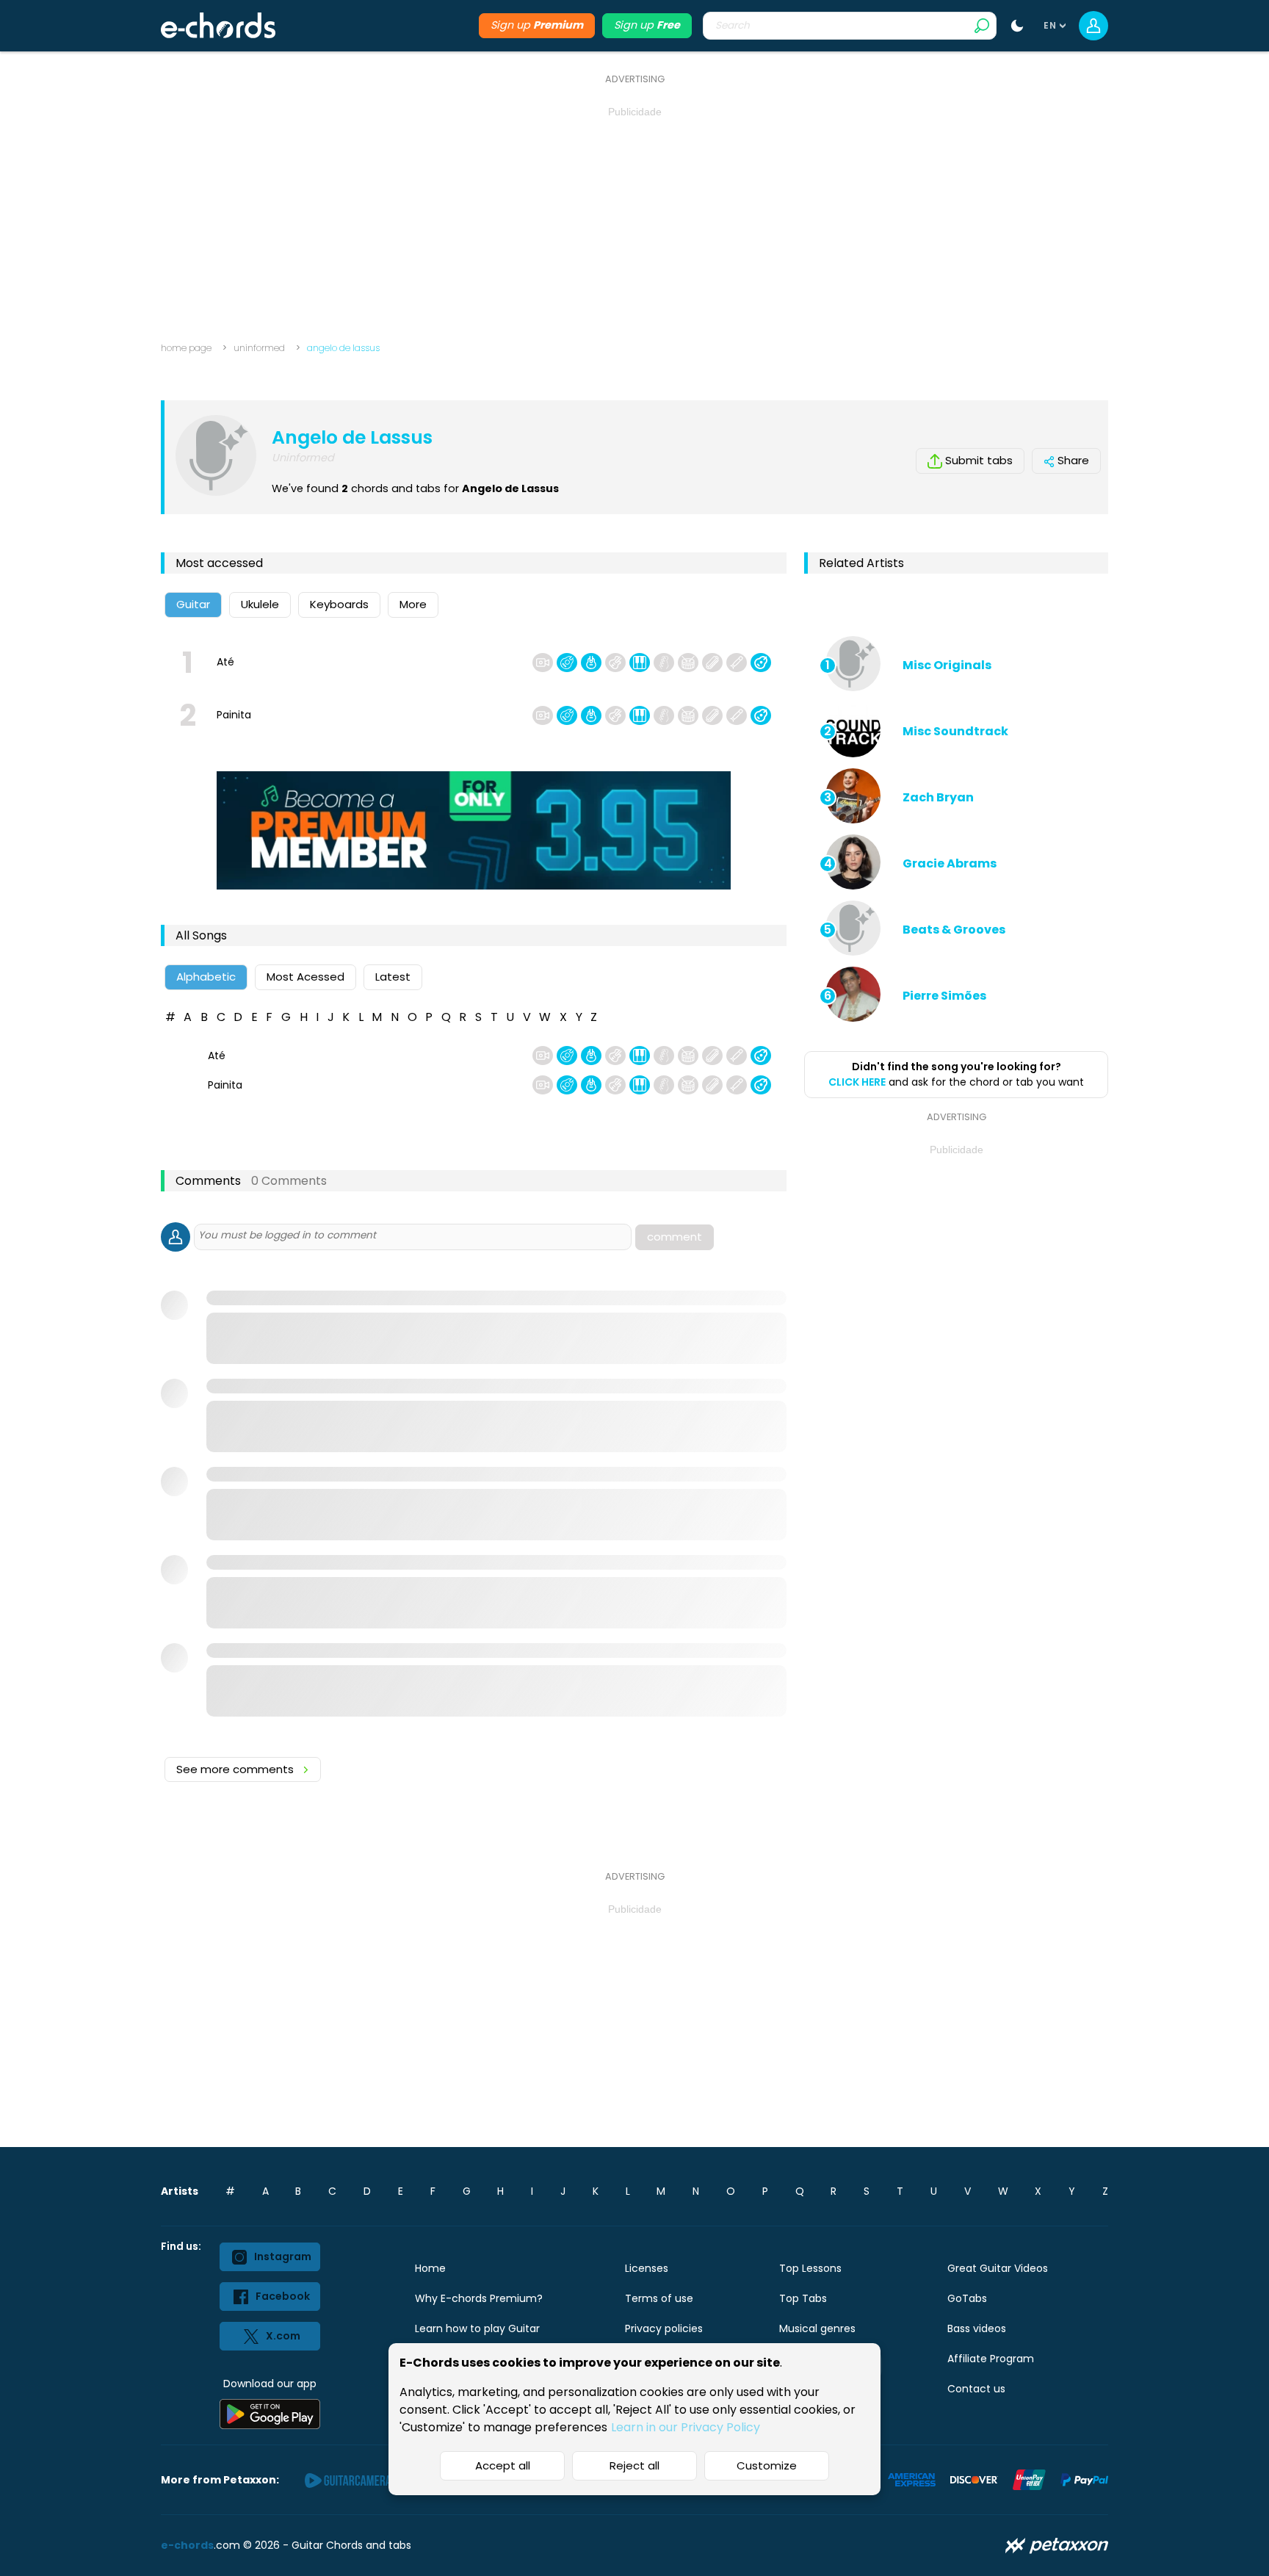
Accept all (503, 2465)
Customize (767, 2465)
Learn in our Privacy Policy (686, 2427)
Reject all (634, 2465)
